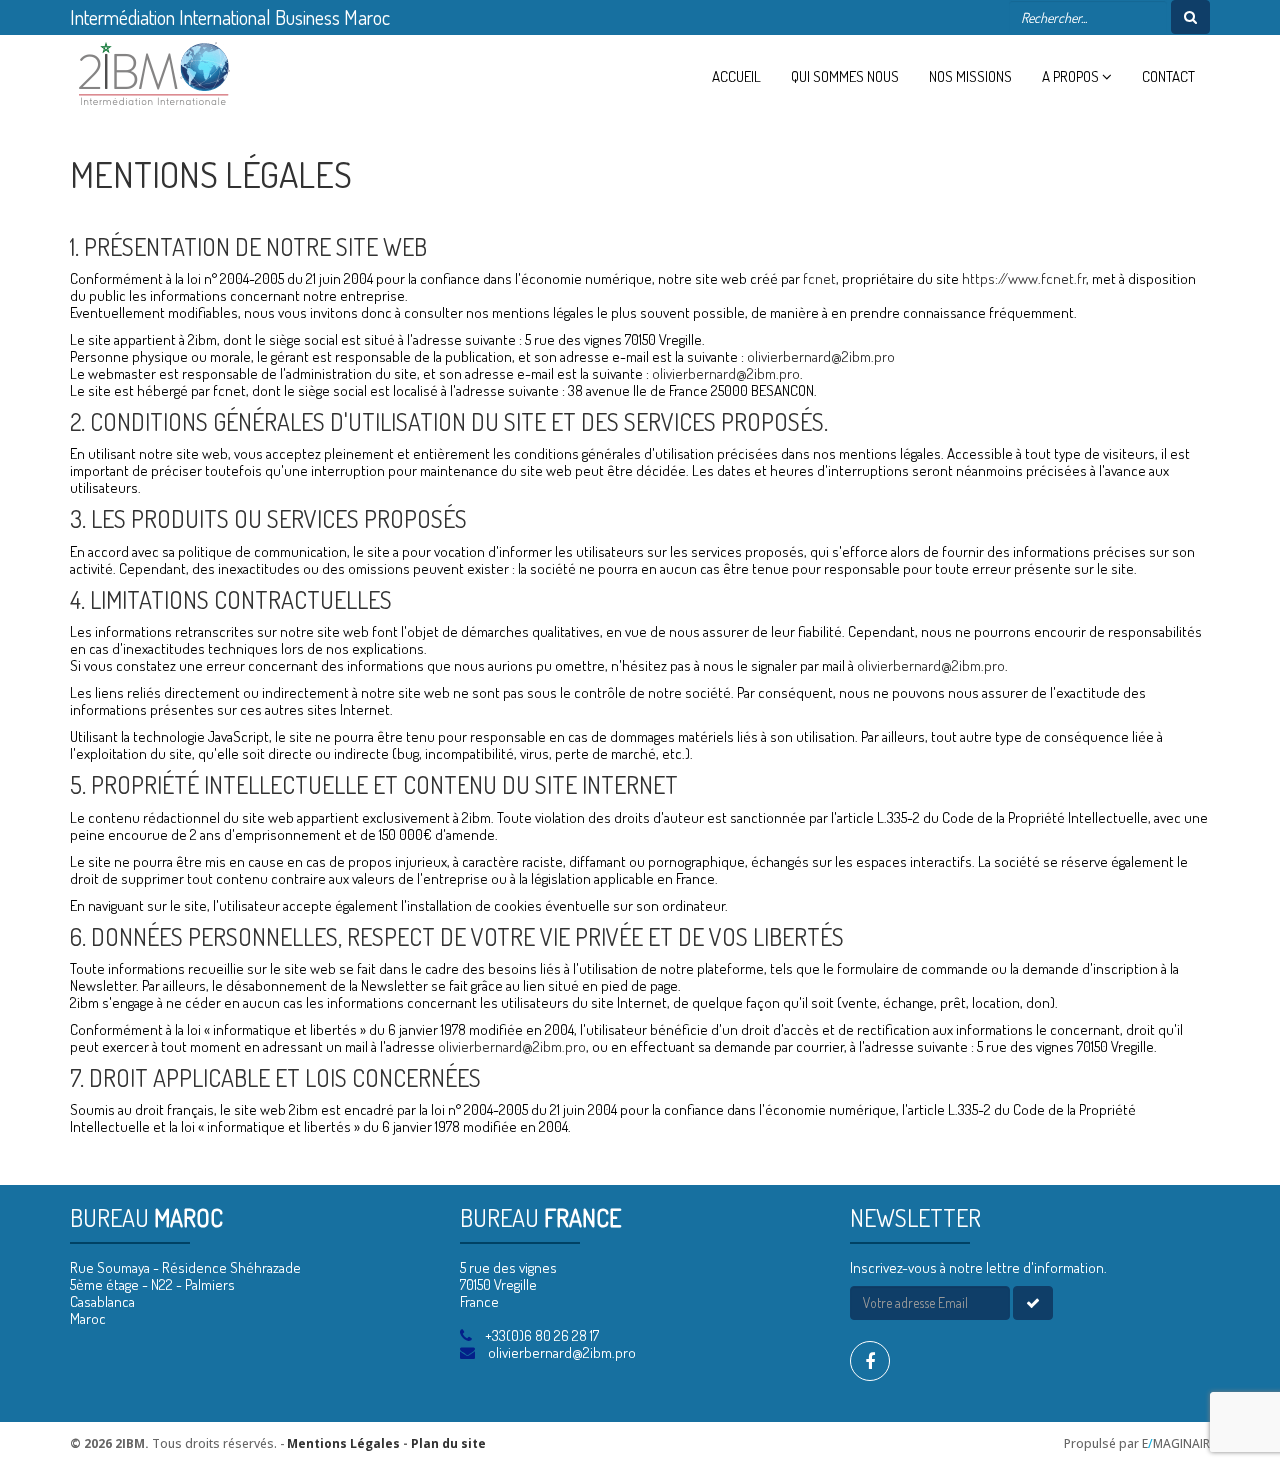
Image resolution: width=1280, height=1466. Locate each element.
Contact (1168, 76)
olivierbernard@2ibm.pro (821, 356)
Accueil (736, 76)
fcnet (819, 278)
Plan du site (448, 1443)
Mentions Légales (343, 1443)
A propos (1072, 76)
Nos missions (970, 76)
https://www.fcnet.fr (1024, 278)
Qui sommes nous (845, 76)
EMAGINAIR (1176, 1443)
